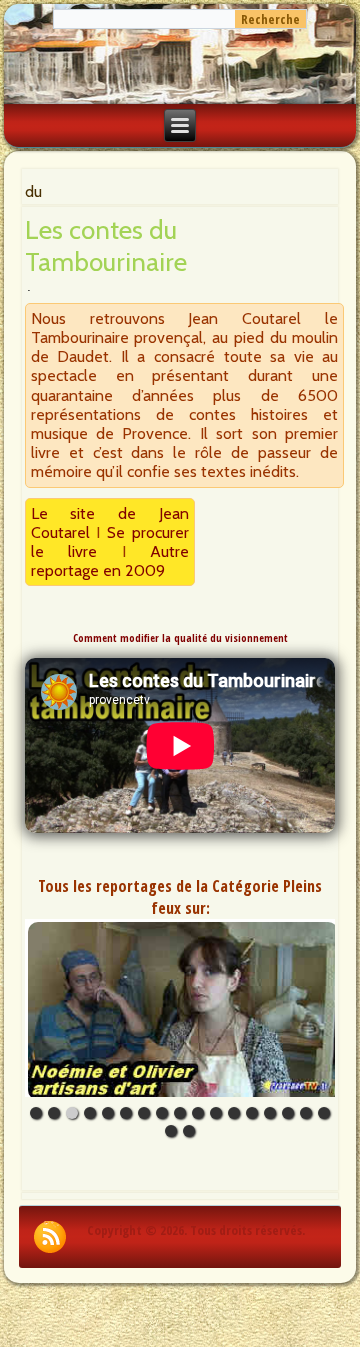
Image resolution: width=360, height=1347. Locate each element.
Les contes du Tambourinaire (106, 245)
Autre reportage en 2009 (110, 561)
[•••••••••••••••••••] (180, 1008)
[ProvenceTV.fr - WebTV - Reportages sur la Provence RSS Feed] (50, 1237)
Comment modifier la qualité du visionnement (180, 638)
